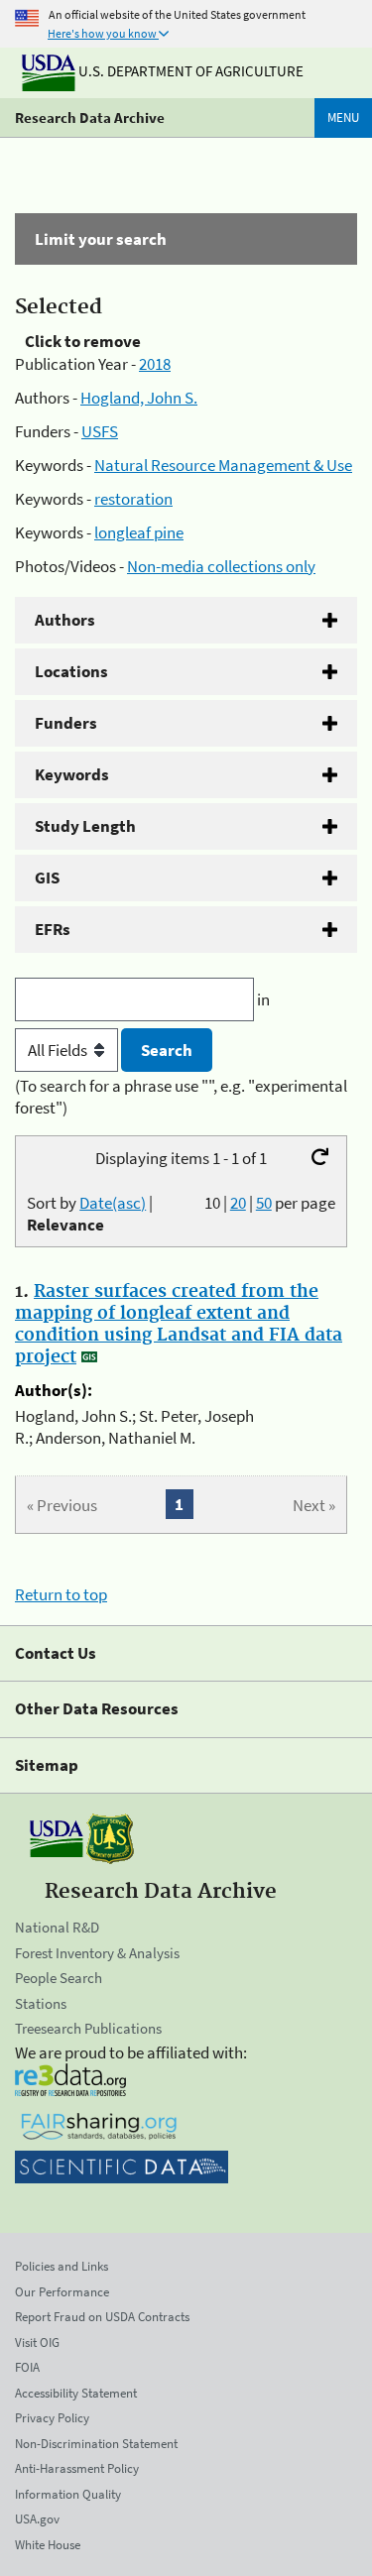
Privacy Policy (52, 2418)
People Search (59, 1978)
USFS (100, 431)
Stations (41, 2003)
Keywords (72, 774)
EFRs (53, 929)
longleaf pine (139, 532)
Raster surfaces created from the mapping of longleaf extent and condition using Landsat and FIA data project (179, 1325)
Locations (71, 671)
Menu (343, 117)
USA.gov (37, 2519)
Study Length (85, 826)
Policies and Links (62, 2266)
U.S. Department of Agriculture (189, 71)
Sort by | (90, 1214)
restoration (133, 499)
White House (48, 2545)
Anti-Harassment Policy (77, 2468)
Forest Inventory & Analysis (97, 1953)
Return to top (61, 1594)
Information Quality (68, 2494)
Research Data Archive (90, 117)
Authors (65, 620)
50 (264, 1203)
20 (238, 1203)
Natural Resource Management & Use (223, 465)
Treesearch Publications (88, 2028)
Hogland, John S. (139, 398)
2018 (155, 364)
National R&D (57, 1927)
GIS (47, 878)
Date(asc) (113, 1203)
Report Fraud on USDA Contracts (102, 2317)
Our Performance (62, 2292)
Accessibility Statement (76, 2393)
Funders (66, 723)
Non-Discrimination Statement (96, 2444)
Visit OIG (37, 2342)
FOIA (27, 2367)
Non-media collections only (221, 566)
